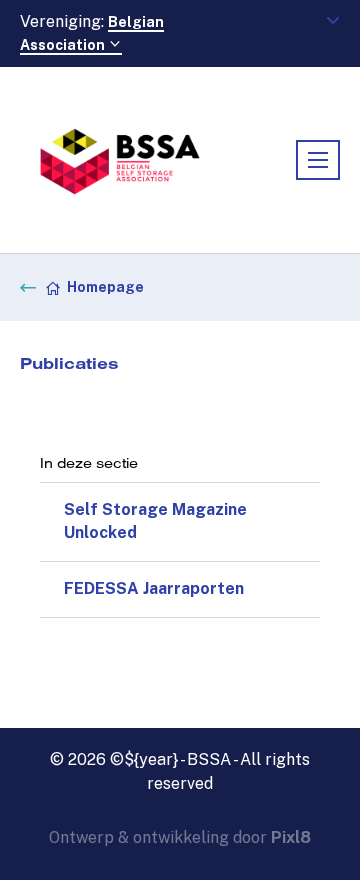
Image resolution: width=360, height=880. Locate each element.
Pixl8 (291, 837)
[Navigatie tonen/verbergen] (318, 160)
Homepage (105, 287)
